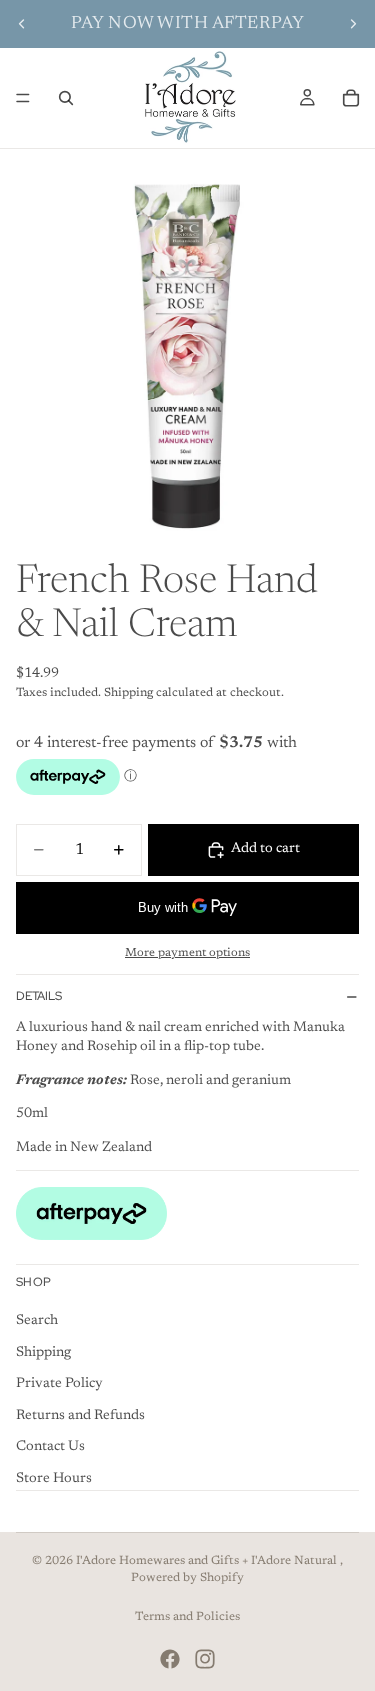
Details (39, 996)
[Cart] (351, 98)
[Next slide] (353, 24)
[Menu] (23, 98)
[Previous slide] (22, 24)
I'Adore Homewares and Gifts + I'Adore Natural (208, 1561)
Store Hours (54, 1479)
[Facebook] (170, 1659)
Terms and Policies (187, 1617)
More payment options (187, 953)
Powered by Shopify (187, 1578)
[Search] (66, 98)
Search (37, 1321)
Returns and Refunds (80, 1416)
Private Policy (59, 1384)
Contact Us (50, 1447)
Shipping (43, 1352)
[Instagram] (205, 1659)
